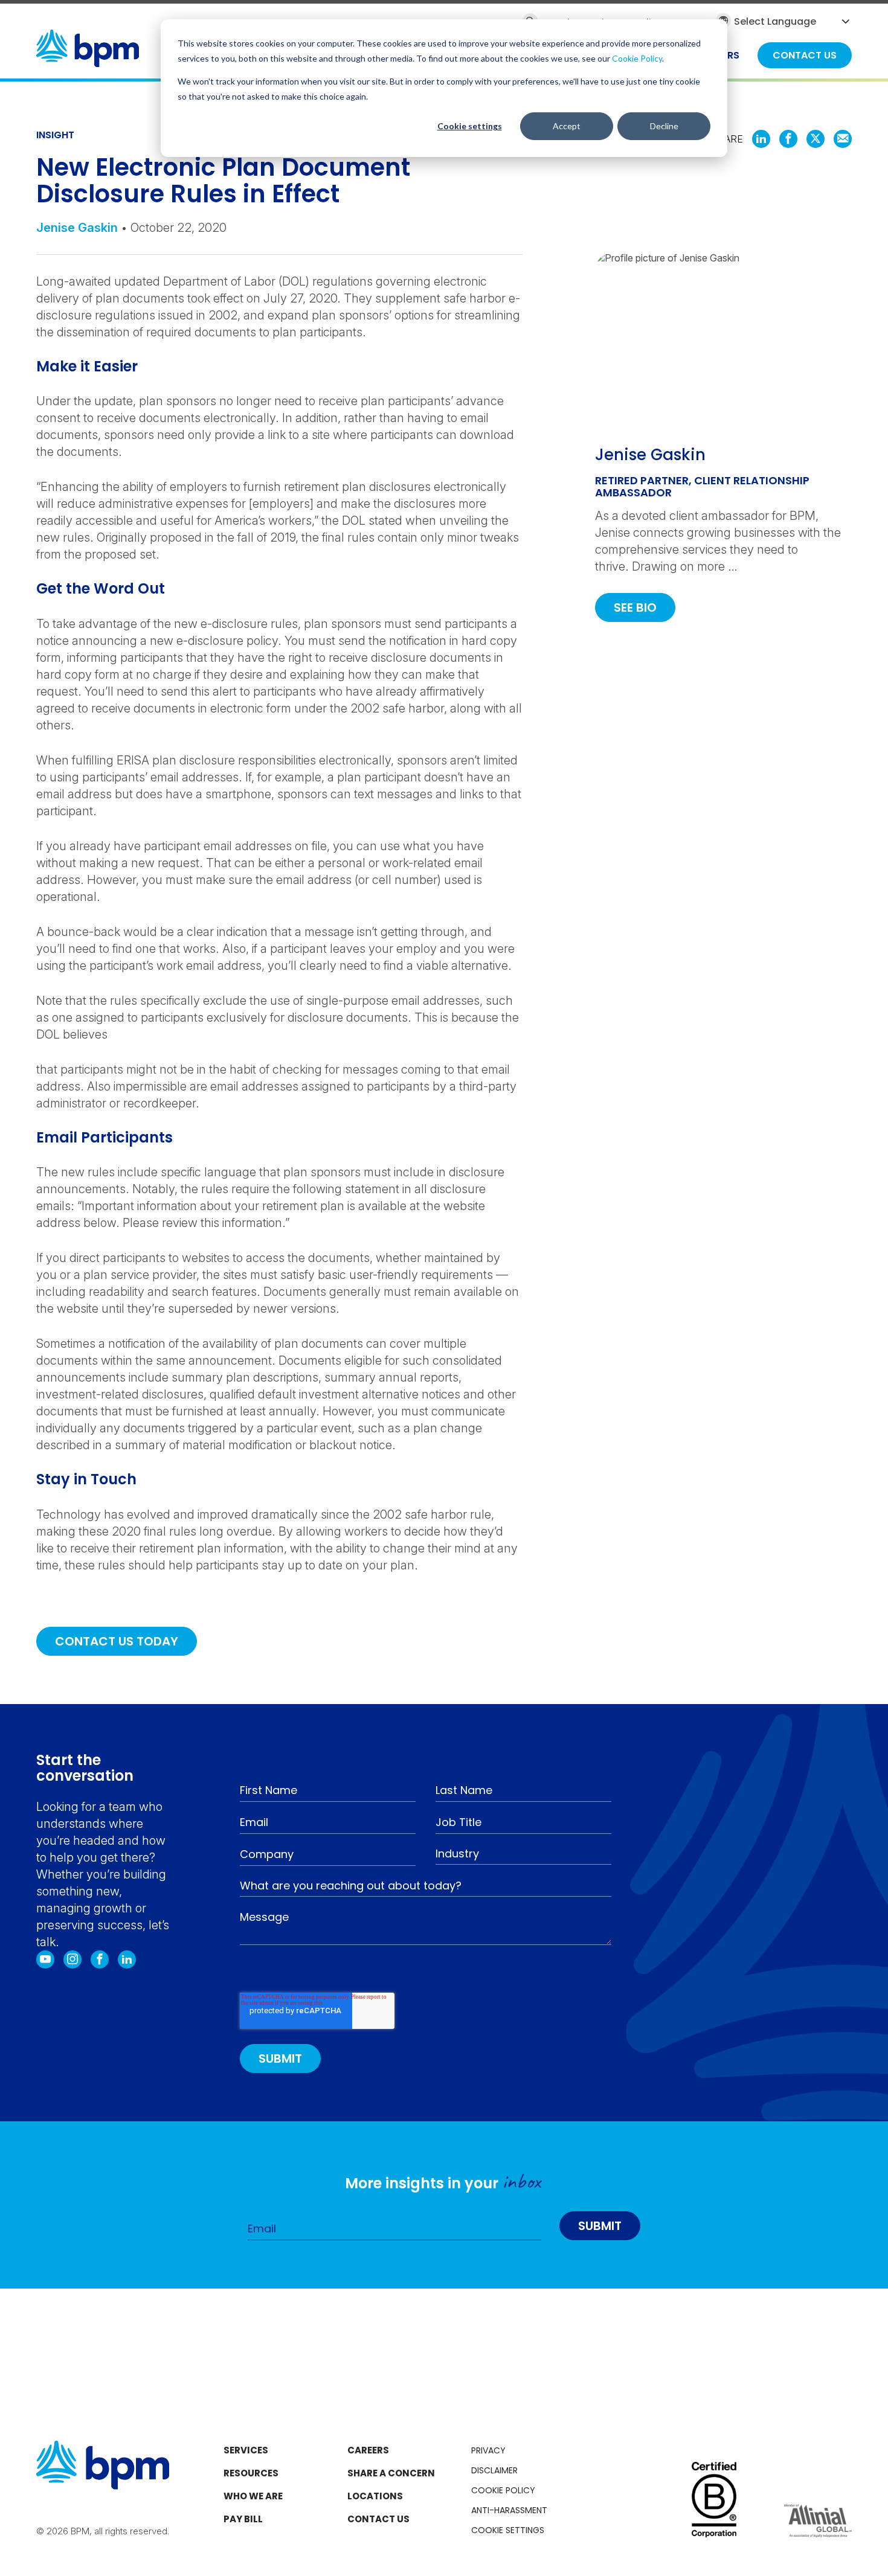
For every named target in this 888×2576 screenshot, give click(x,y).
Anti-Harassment (509, 2510)
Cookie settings (470, 126)
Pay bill (243, 2519)
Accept (567, 126)
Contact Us (378, 2519)
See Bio (635, 607)
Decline (664, 126)
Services (246, 2450)
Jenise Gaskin (77, 228)
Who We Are (253, 2496)
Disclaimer (494, 2470)
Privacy (488, 2450)
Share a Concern (391, 2473)
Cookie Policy (637, 58)
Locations (375, 2496)
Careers (368, 2450)
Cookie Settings (508, 2530)
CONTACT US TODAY (117, 1641)
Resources (251, 2473)
